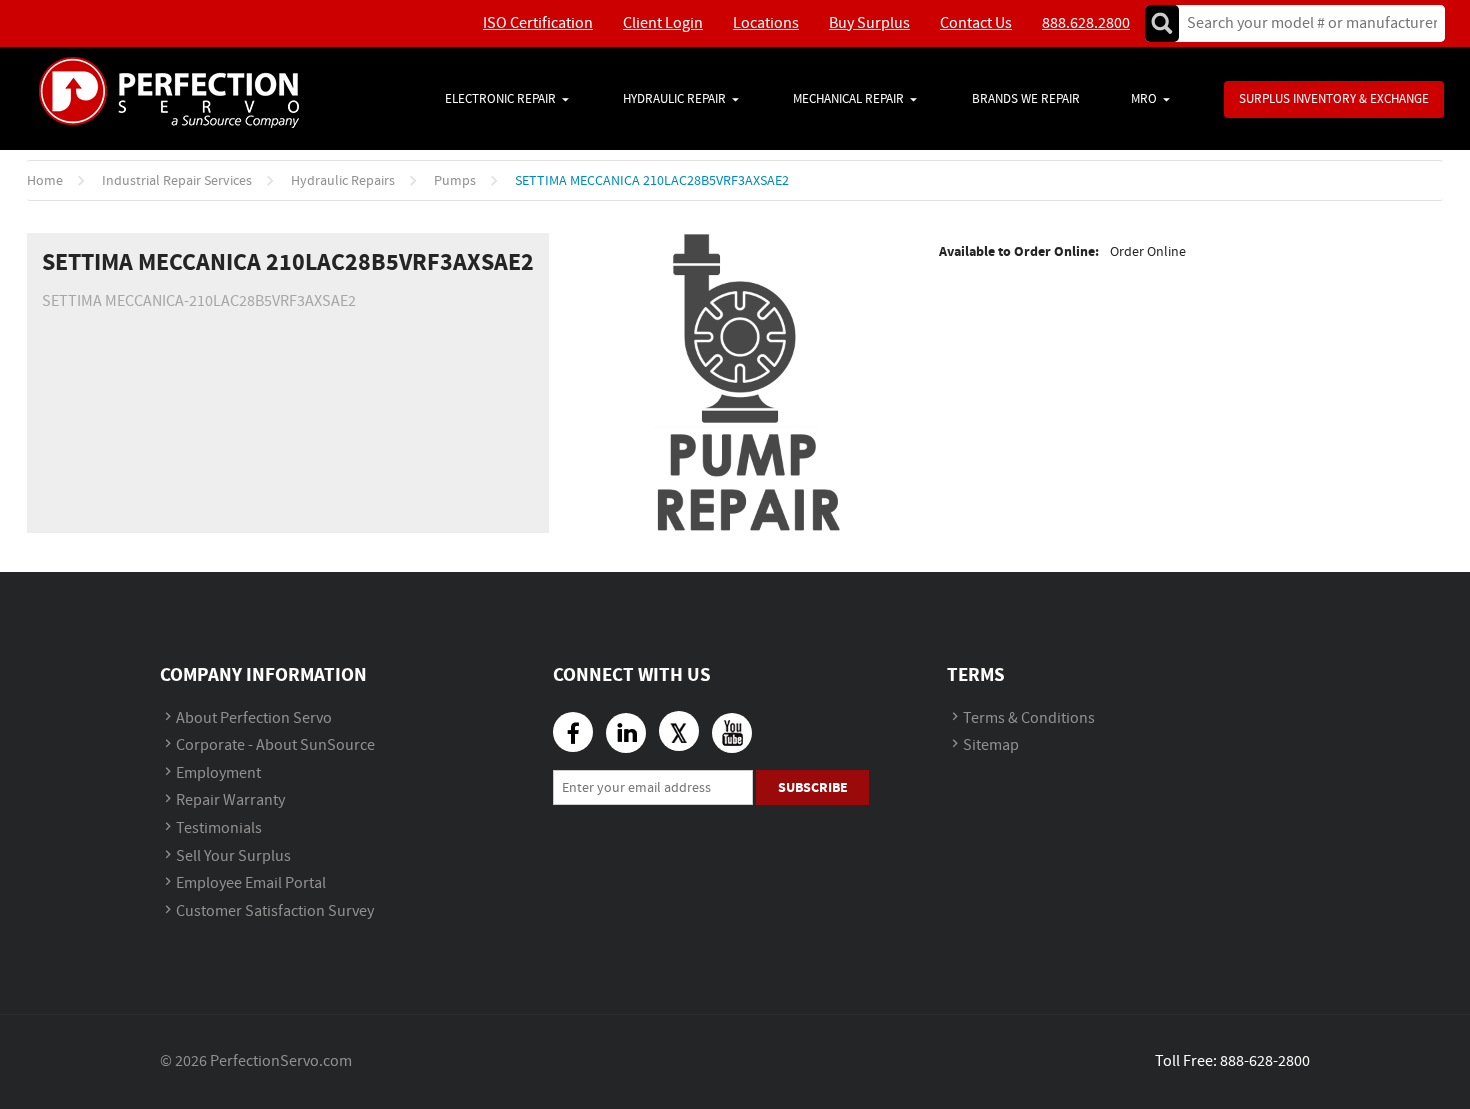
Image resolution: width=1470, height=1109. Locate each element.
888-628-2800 (1265, 1061)
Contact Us (976, 23)
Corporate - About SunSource (275, 745)
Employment (218, 773)
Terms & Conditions (1029, 718)
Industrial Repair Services (177, 181)
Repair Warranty (230, 800)
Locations (766, 23)
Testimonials (219, 828)
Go (1162, 23)
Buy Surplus (869, 23)
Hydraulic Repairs (343, 181)
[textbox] (1305, 23)
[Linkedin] (626, 733)
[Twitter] (679, 731)
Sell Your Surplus (233, 856)
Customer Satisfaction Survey (275, 911)
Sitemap (991, 745)
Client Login (663, 23)
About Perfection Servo (254, 718)
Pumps (455, 181)
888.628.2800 (1086, 23)
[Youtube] (732, 733)
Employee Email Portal (251, 883)
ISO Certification (538, 23)
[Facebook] (573, 732)
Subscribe (813, 787)
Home (45, 181)
